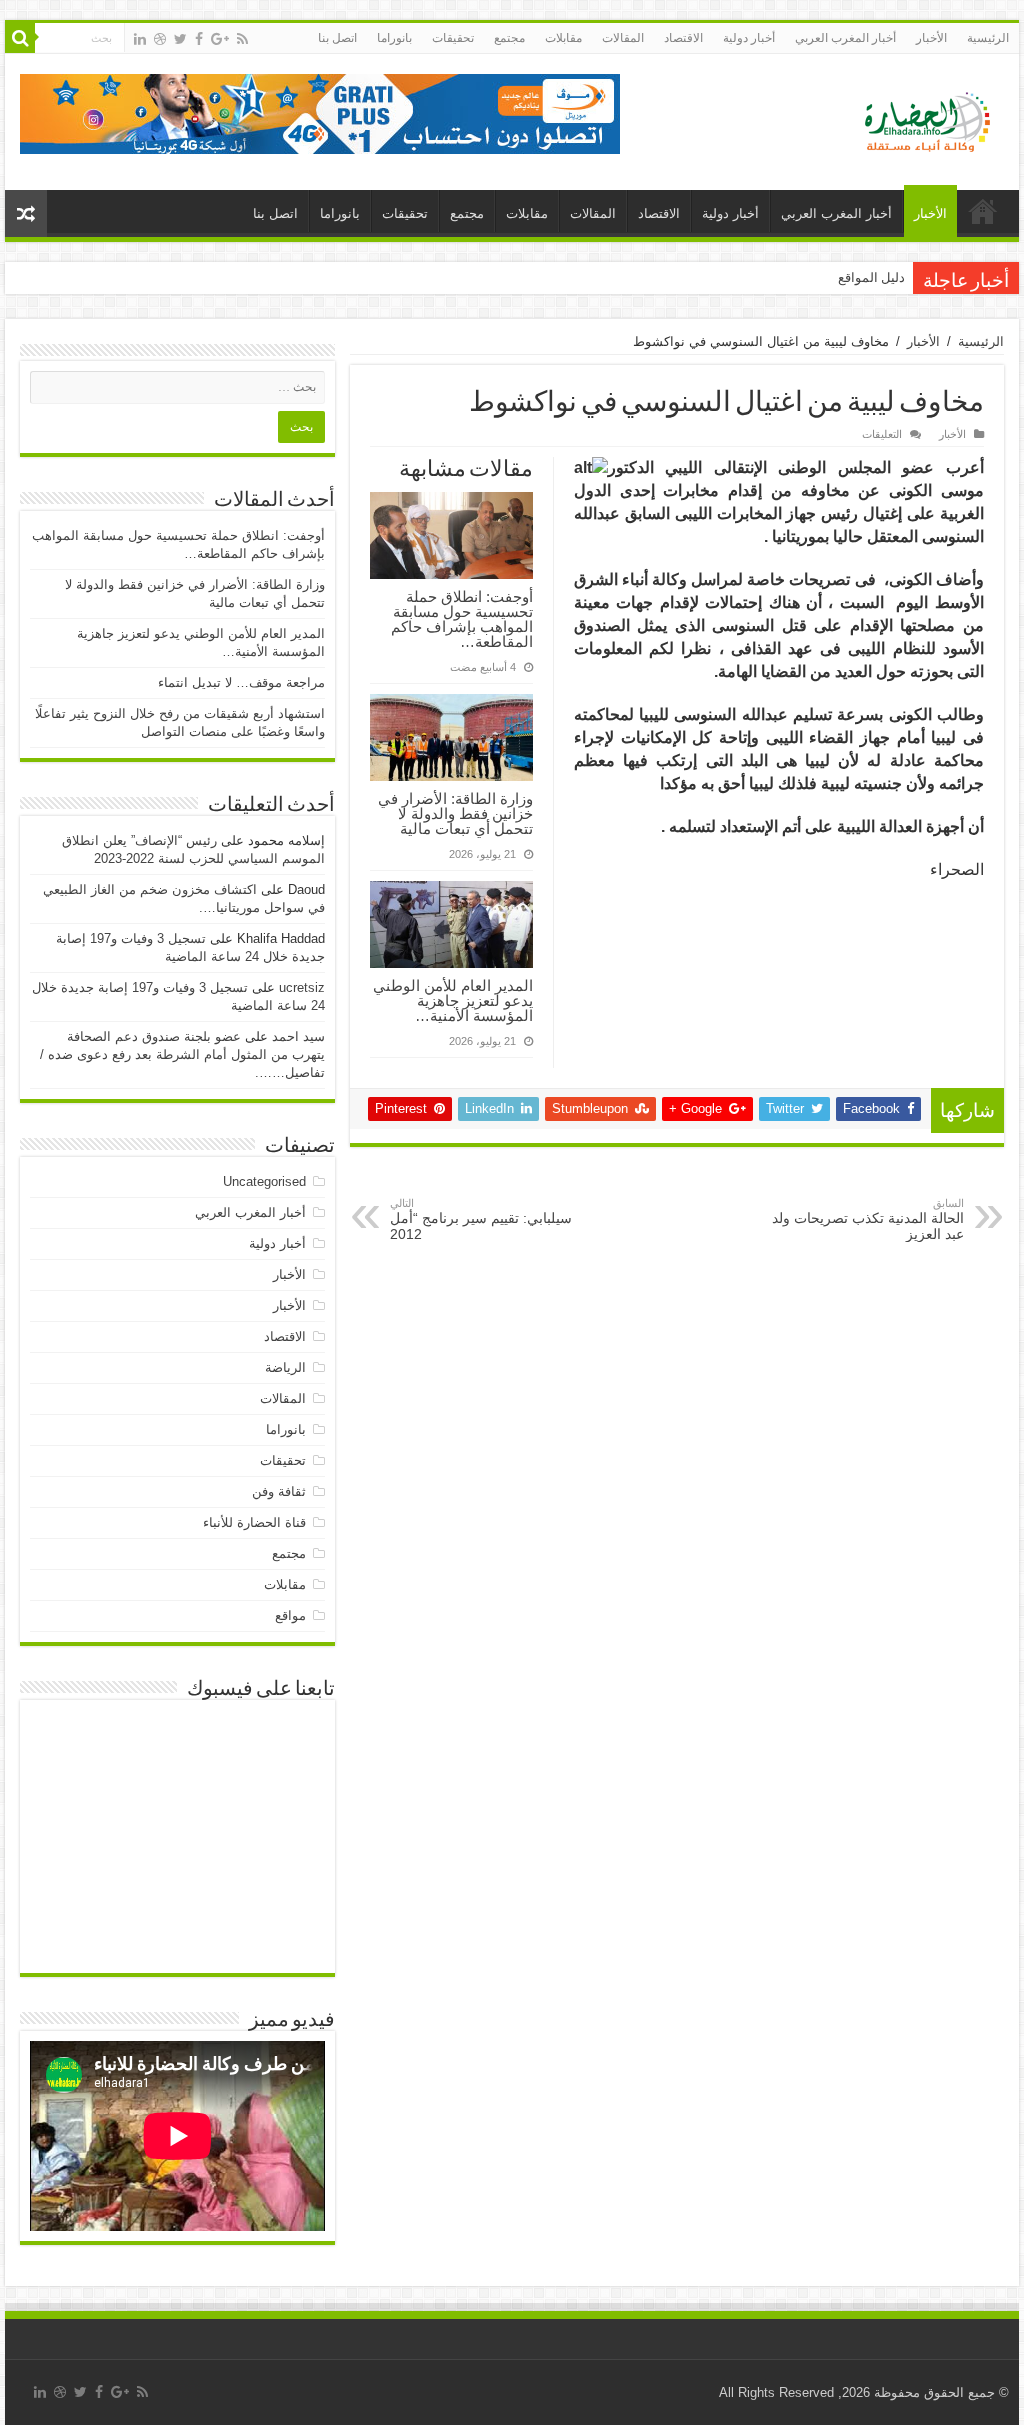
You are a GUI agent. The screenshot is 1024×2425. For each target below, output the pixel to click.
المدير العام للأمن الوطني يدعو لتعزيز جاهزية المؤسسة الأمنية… (453, 1000)
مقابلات (563, 38)
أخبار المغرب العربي (845, 38)
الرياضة (285, 1367)
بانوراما (394, 38)
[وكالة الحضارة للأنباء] (919, 118)
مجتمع (509, 38)
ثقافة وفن (279, 1491)
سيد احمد (298, 1036)
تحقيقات (453, 38)
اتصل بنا (337, 38)
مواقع (290, 1615)
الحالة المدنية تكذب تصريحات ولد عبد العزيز (868, 1219)
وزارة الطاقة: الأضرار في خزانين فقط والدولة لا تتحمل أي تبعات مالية (455, 813)
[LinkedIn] (140, 39)
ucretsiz (302, 987)
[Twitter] (180, 39)
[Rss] (242, 39)
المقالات (623, 38)
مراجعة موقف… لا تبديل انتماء (241, 682)
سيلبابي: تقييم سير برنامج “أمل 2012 (481, 1219)
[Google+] (220, 39)
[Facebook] (199, 39)
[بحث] (20, 38)
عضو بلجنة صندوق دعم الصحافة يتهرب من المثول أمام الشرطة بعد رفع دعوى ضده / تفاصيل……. (182, 1054)
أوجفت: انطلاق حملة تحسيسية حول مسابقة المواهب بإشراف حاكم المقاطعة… (462, 619)
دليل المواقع (871, 277)
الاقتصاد (683, 38)
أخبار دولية (749, 38)
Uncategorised (264, 1181)
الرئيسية (988, 38)
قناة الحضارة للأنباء (254, 1522)
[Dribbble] (160, 39)
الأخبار (931, 38)
